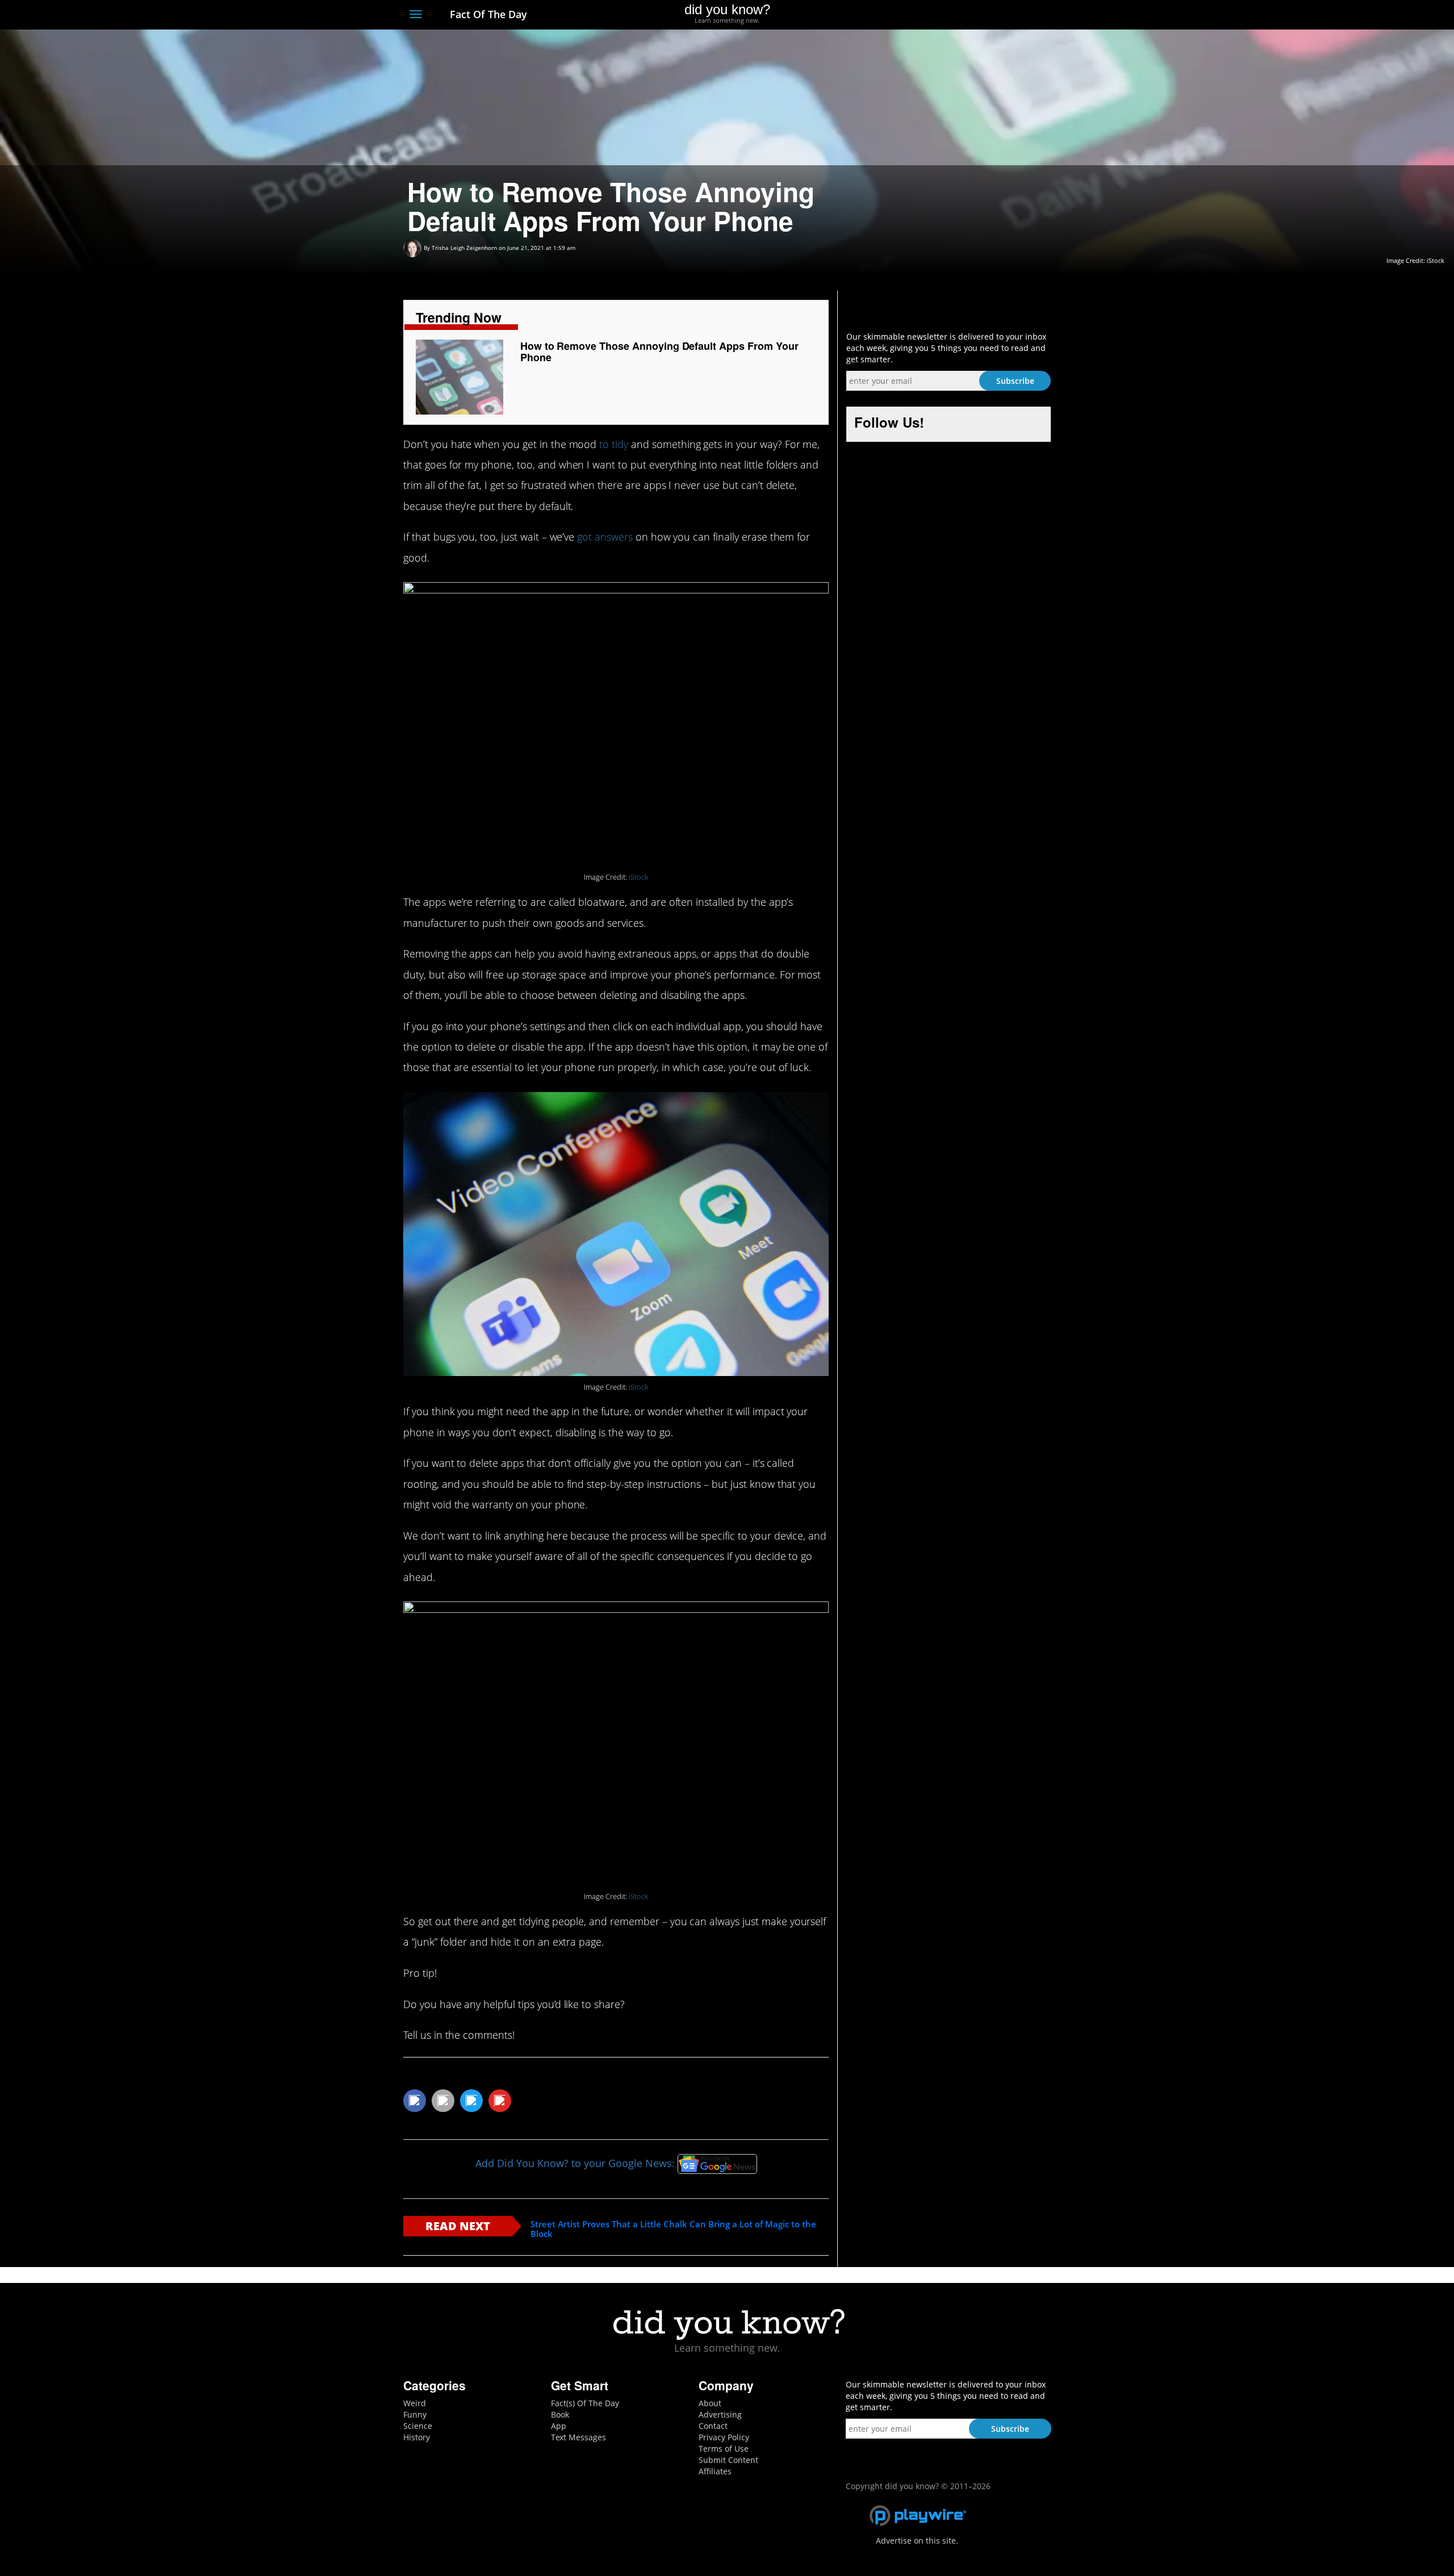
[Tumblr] (1024, 15)
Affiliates (715, 2471)
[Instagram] (1003, 15)
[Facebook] (962, 15)
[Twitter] (982, 15)
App (559, 2426)
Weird (415, 2403)
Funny (415, 2414)
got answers (605, 537)
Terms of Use (724, 2449)
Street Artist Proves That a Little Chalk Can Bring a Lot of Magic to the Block (673, 2229)
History (417, 2437)
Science (418, 2426)
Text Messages (578, 2437)
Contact (713, 2426)
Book (560, 2414)
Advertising (720, 2414)
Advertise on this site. (917, 2541)
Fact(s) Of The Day (585, 2403)
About (710, 2403)
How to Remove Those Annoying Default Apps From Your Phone (659, 352)
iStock (638, 877)
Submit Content (728, 2460)
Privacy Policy (724, 2437)
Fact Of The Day (487, 14)
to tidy (614, 444)
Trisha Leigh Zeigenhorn (464, 248)
